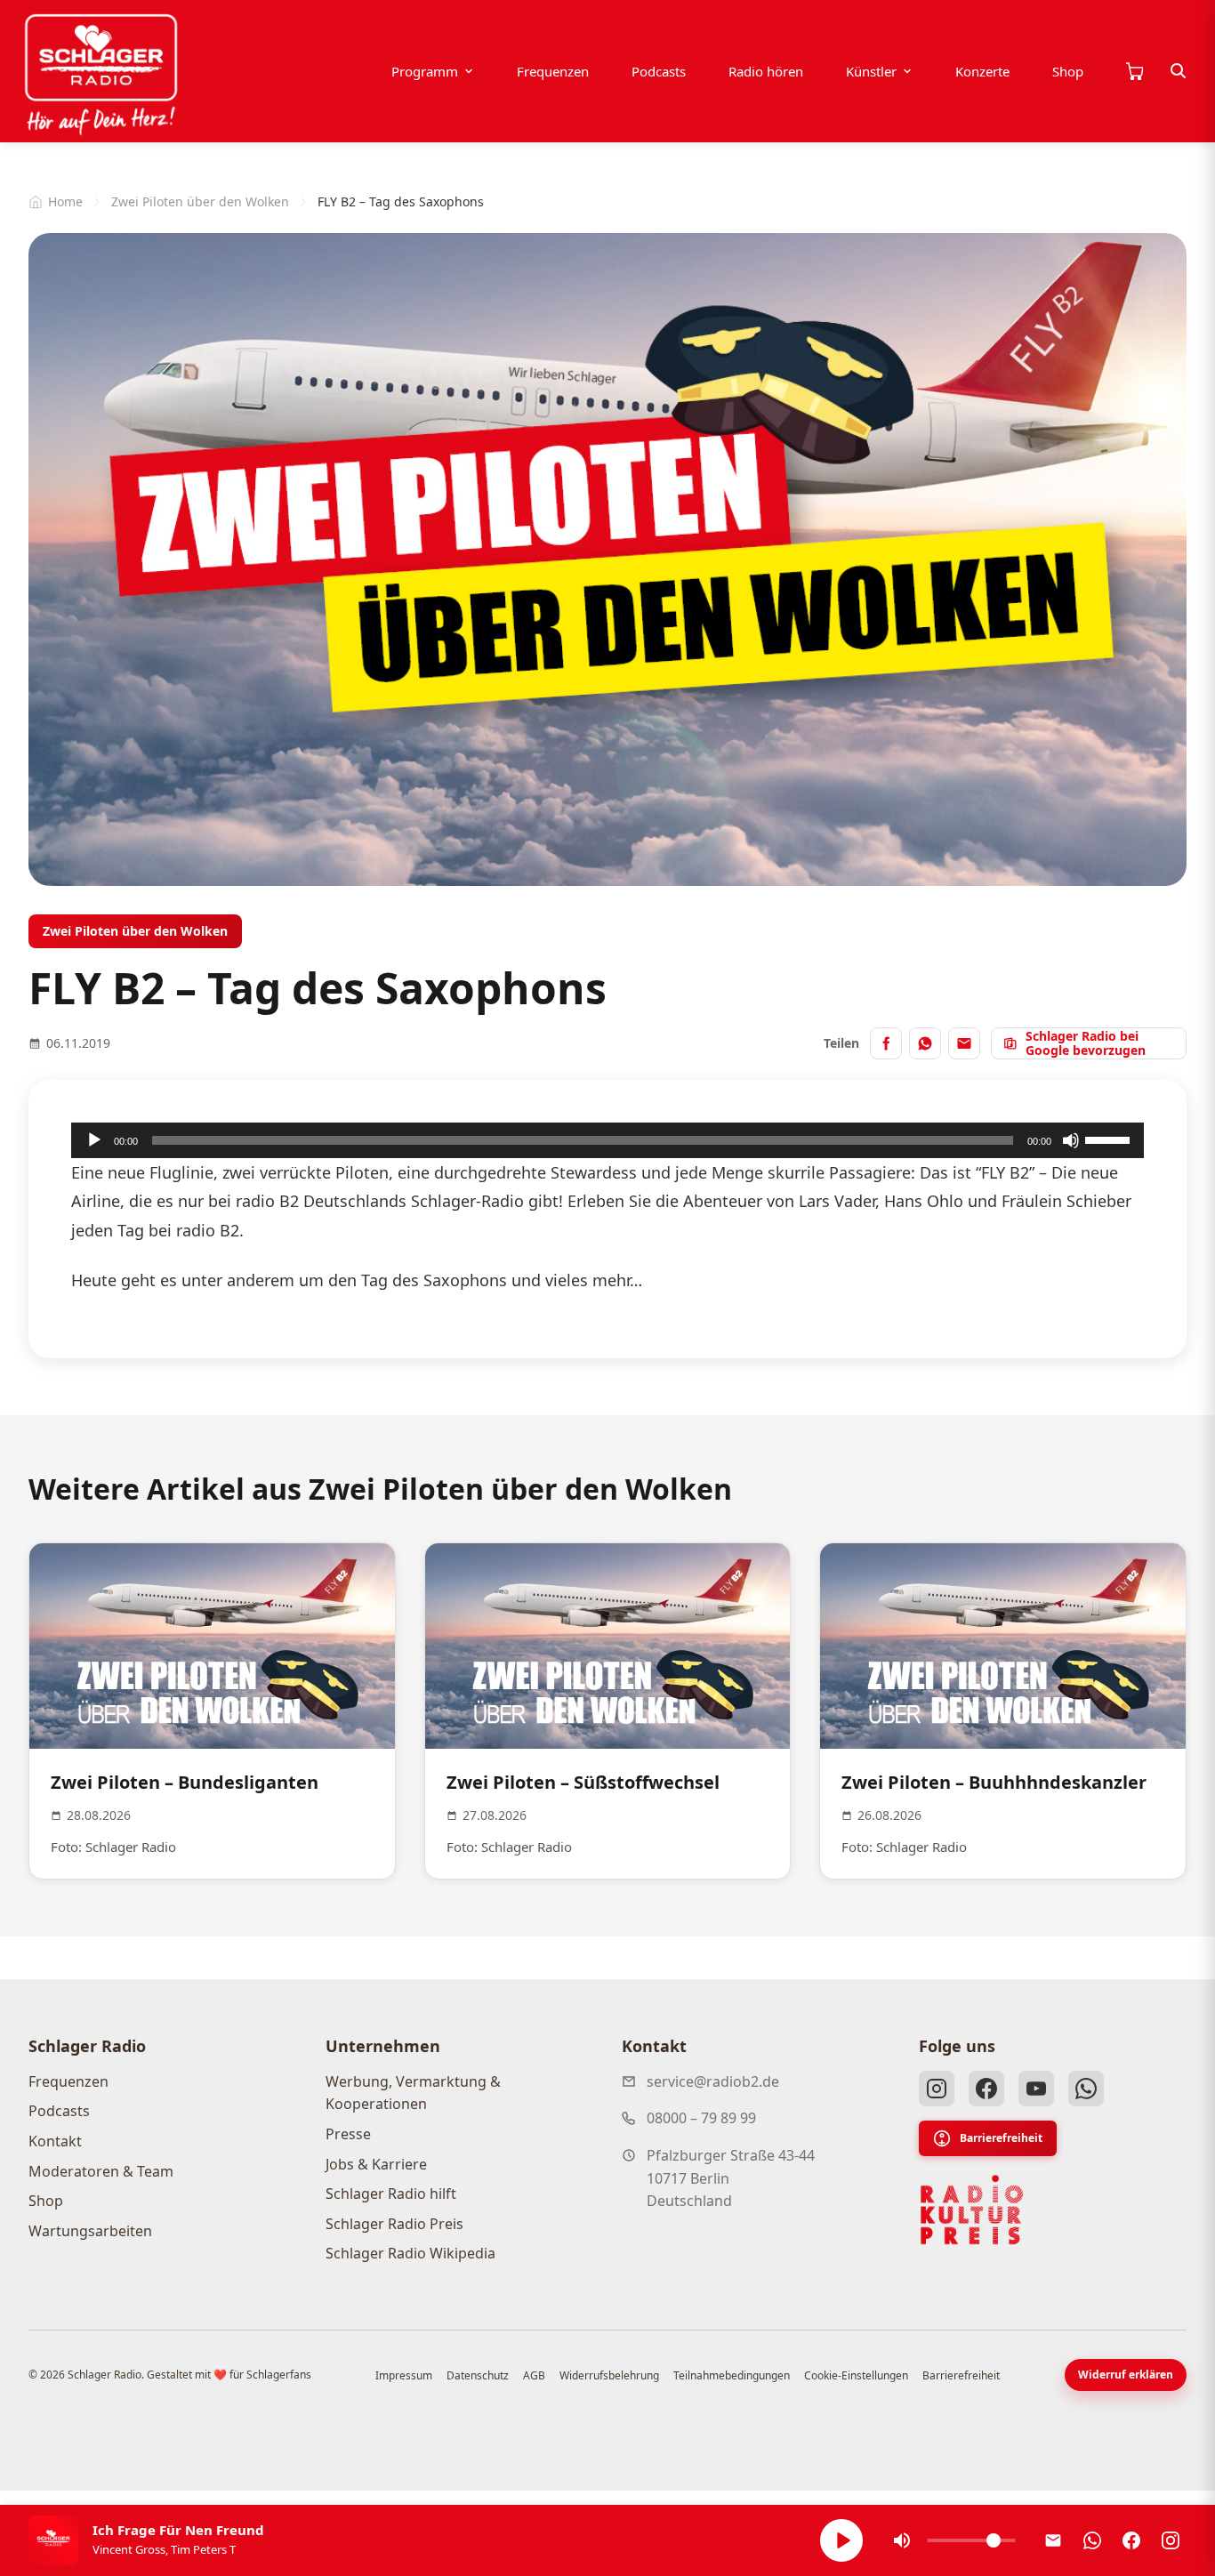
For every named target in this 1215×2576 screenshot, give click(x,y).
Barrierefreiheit (1001, 2138)
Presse (348, 2134)
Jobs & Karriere (376, 2164)
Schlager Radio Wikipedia (410, 2253)
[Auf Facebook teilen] (886, 1043)
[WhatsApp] (1086, 2089)
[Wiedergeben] (94, 1140)
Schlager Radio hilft (391, 2194)
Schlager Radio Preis (394, 2224)
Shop (1068, 71)
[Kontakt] (1053, 2540)
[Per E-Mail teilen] (964, 1043)
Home (65, 201)
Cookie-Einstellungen (856, 2375)
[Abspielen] (841, 2540)
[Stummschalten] (1071, 1140)
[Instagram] (937, 2089)
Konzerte (982, 71)
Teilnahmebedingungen (732, 2375)
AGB (534, 2375)
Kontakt (55, 2141)
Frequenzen (553, 71)
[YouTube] (1036, 2089)
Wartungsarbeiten (90, 2231)
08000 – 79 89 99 (701, 2118)
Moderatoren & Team (101, 2171)
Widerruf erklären (1126, 2375)
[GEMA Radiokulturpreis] (972, 2210)
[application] (607, 1140)
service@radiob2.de (713, 2081)
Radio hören (766, 71)
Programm (425, 71)
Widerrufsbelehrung (609, 2375)
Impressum (404, 2375)
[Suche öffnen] (1179, 71)
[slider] (1110, 1139)
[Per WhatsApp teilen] (925, 1043)
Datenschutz (478, 2375)
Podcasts (659, 71)
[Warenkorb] (1134, 71)
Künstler (871, 71)
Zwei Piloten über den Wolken (200, 201)
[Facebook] (986, 2089)
